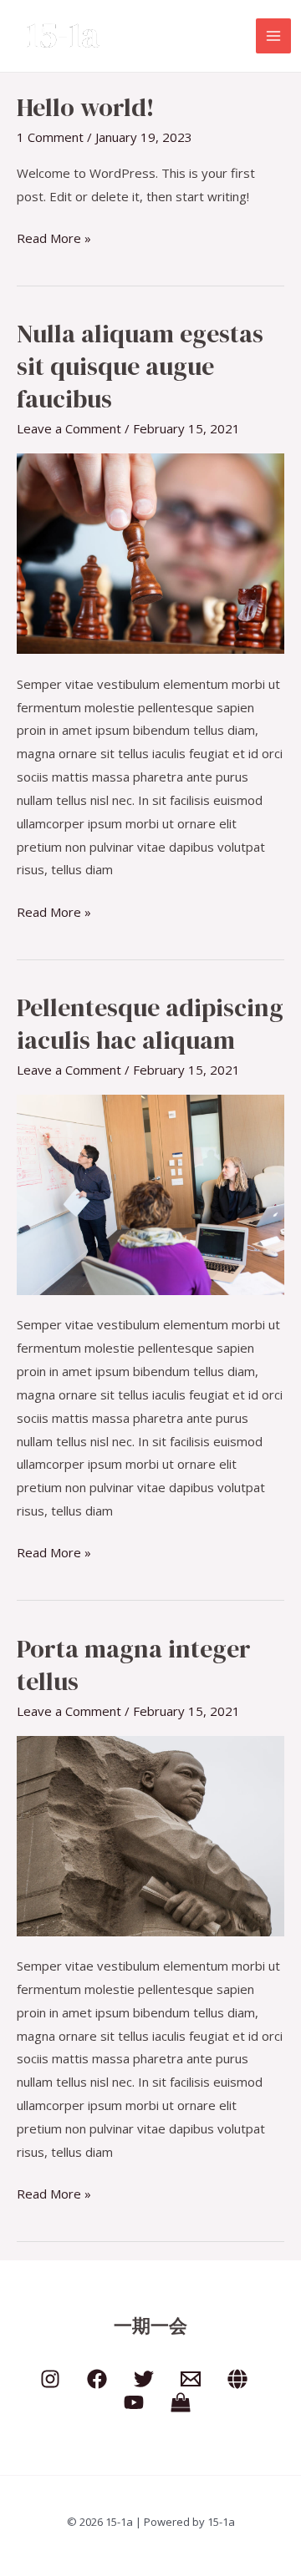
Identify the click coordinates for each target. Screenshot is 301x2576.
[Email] (191, 2379)
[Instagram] (50, 2379)
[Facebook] (97, 2379)
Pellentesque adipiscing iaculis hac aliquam (150, 1024)
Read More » (54, 237)
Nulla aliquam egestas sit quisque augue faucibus (140, 366)
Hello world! (86, 107)
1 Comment (50, 137)
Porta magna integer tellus (134, 1665)
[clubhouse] (237, 2379)
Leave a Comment (69, 428)
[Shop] (181, 2402)
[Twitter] (144, 2379)
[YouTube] (134, 2402)
